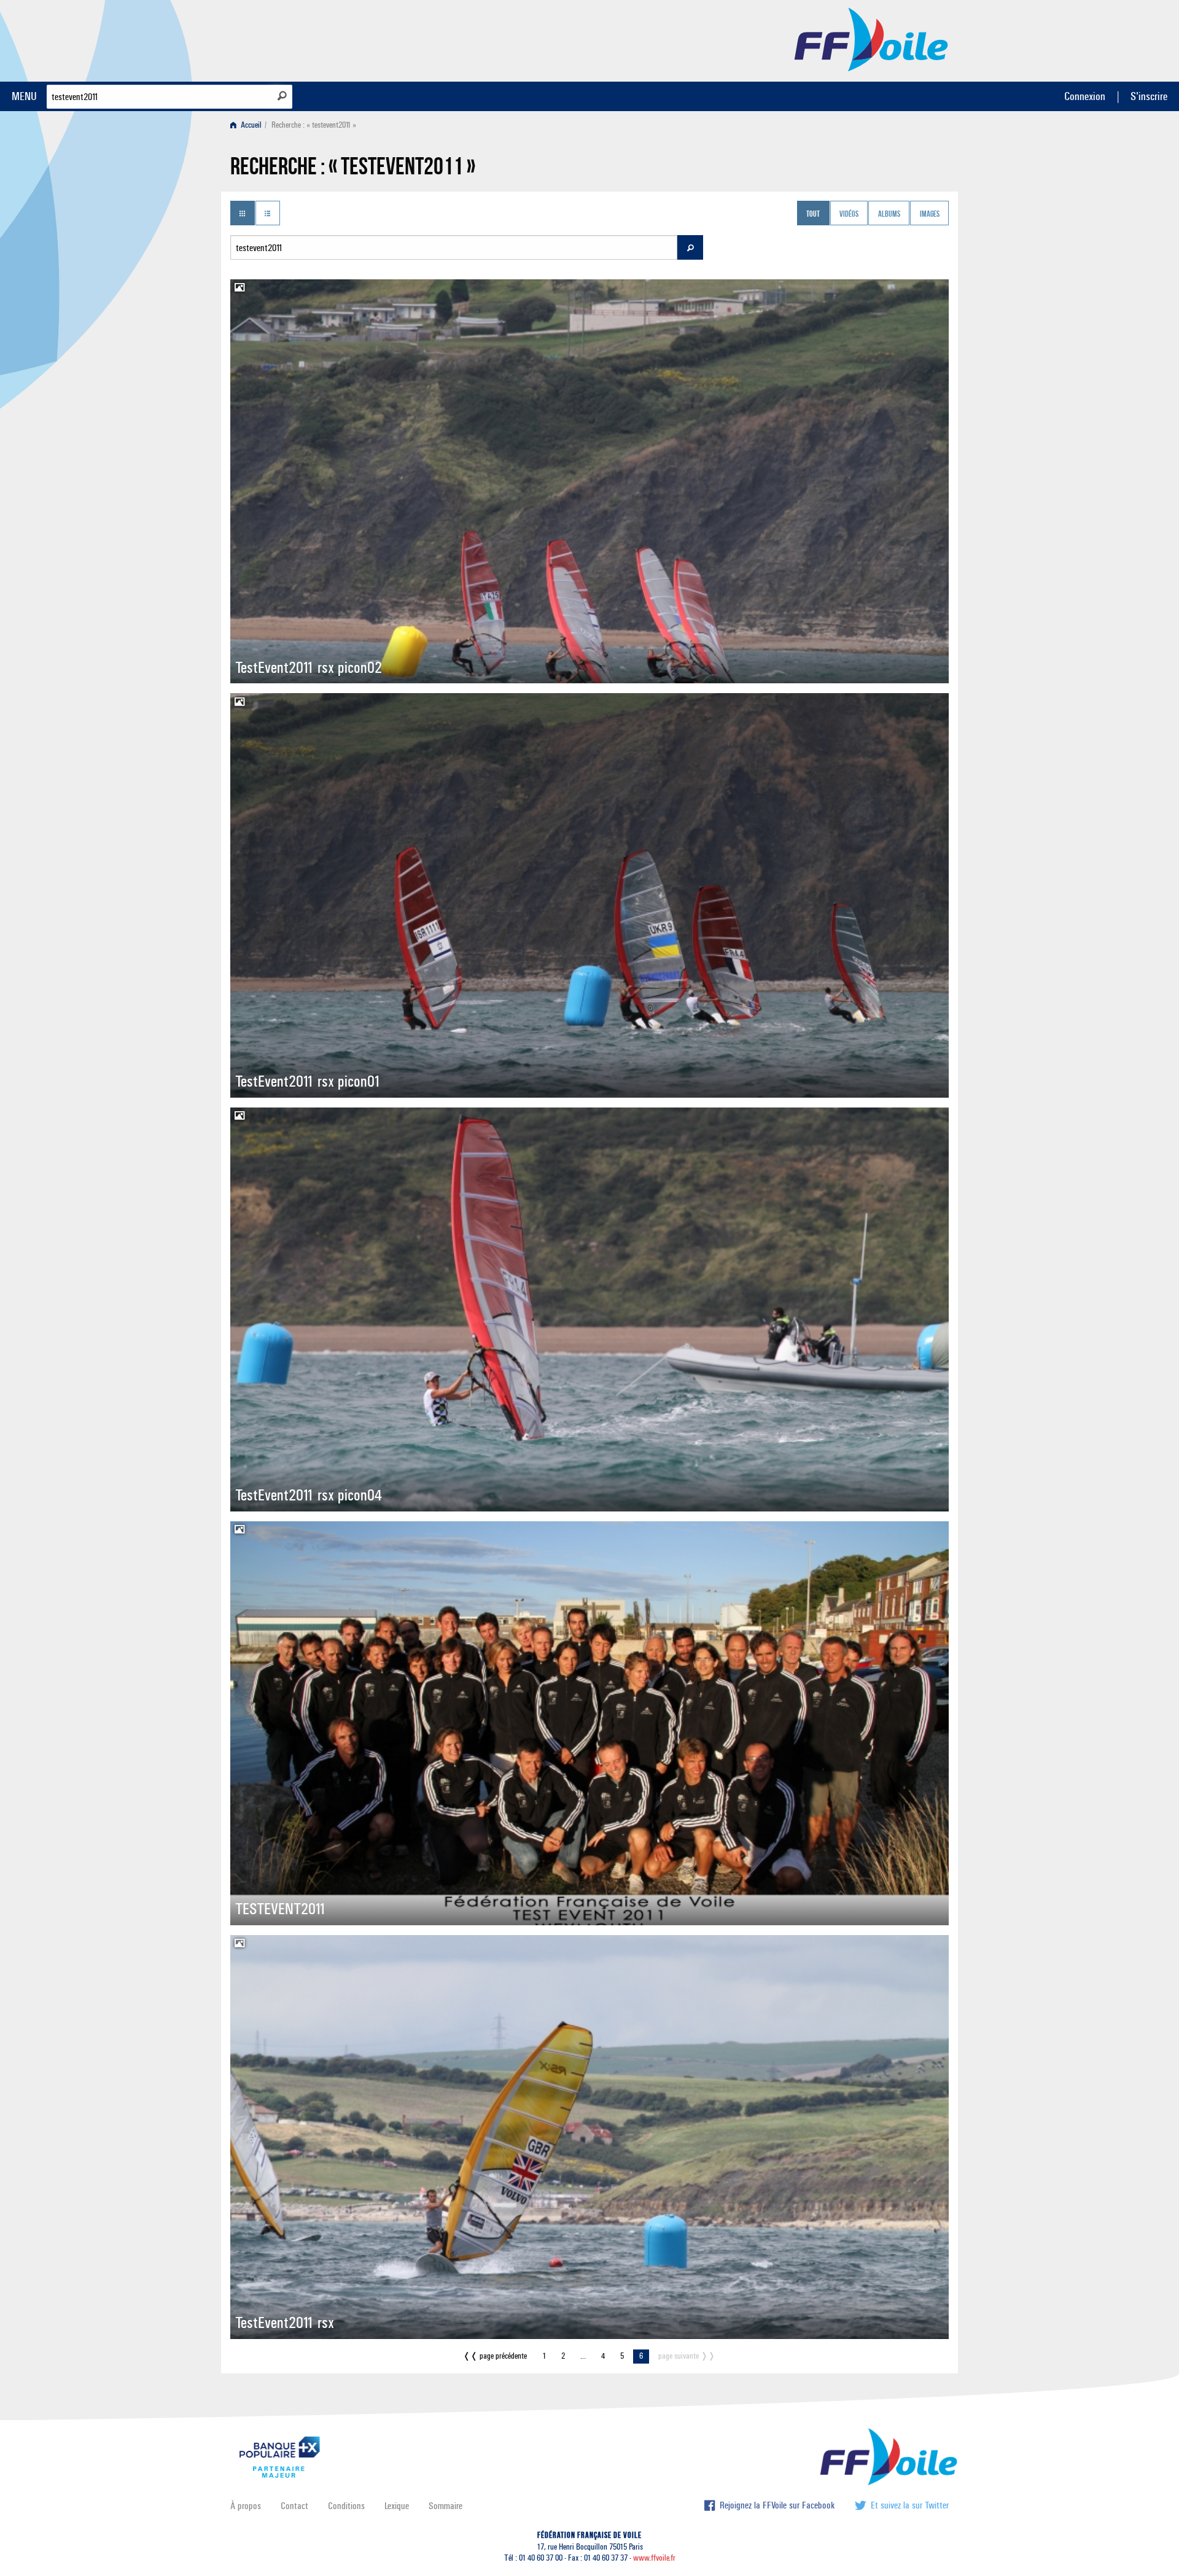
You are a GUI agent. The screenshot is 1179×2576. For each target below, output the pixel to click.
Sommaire (446, 2506)
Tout (813, 214)
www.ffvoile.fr (654, 2558)
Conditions (346, 2506)
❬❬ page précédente (495, 2356)
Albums (889, 214)
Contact (294, 2506)
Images (930, 214)
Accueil (250, 125)
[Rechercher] (282, 96)
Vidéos (849, 214)
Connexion (1085, 96)
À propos (246, 2506)
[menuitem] (248, 125)
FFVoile (871, 39)
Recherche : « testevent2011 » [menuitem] (314, 125)
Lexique (397, 2506)
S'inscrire (1149, 96)
